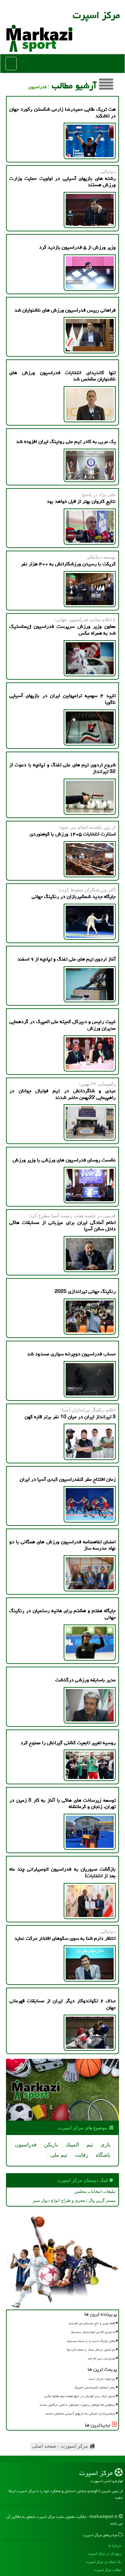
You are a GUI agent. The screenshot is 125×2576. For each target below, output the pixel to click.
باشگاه (103, 2155)
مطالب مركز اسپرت (107, 2570)
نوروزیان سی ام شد (101, 2358)
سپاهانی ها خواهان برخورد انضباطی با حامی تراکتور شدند (77, 2405)
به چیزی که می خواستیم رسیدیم (93, 2332)
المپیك (72, 2145)
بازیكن (51, 2145)
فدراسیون (26, 2145)
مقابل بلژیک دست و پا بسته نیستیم (91, 2341)
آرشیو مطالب (75, 86)
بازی (105, 2145)
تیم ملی (59, 2155)
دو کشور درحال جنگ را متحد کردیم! (91, 2350)
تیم (90, 2145)
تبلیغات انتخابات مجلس (95, 2191)
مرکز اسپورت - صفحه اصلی (61, 2446)
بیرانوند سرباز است (102, 2379)
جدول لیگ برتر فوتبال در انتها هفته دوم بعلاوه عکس (80, 2396)
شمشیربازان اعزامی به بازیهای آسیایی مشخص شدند (80, 2414)
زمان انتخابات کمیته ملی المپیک (95, 2387)
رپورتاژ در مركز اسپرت (104, 2553)
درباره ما (115, 2545)
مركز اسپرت (96, 15)
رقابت (81, 2155)
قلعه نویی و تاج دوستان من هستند (92, 2323)
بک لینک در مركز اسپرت (103, 2562)
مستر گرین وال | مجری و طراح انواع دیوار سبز (74, 2200)
